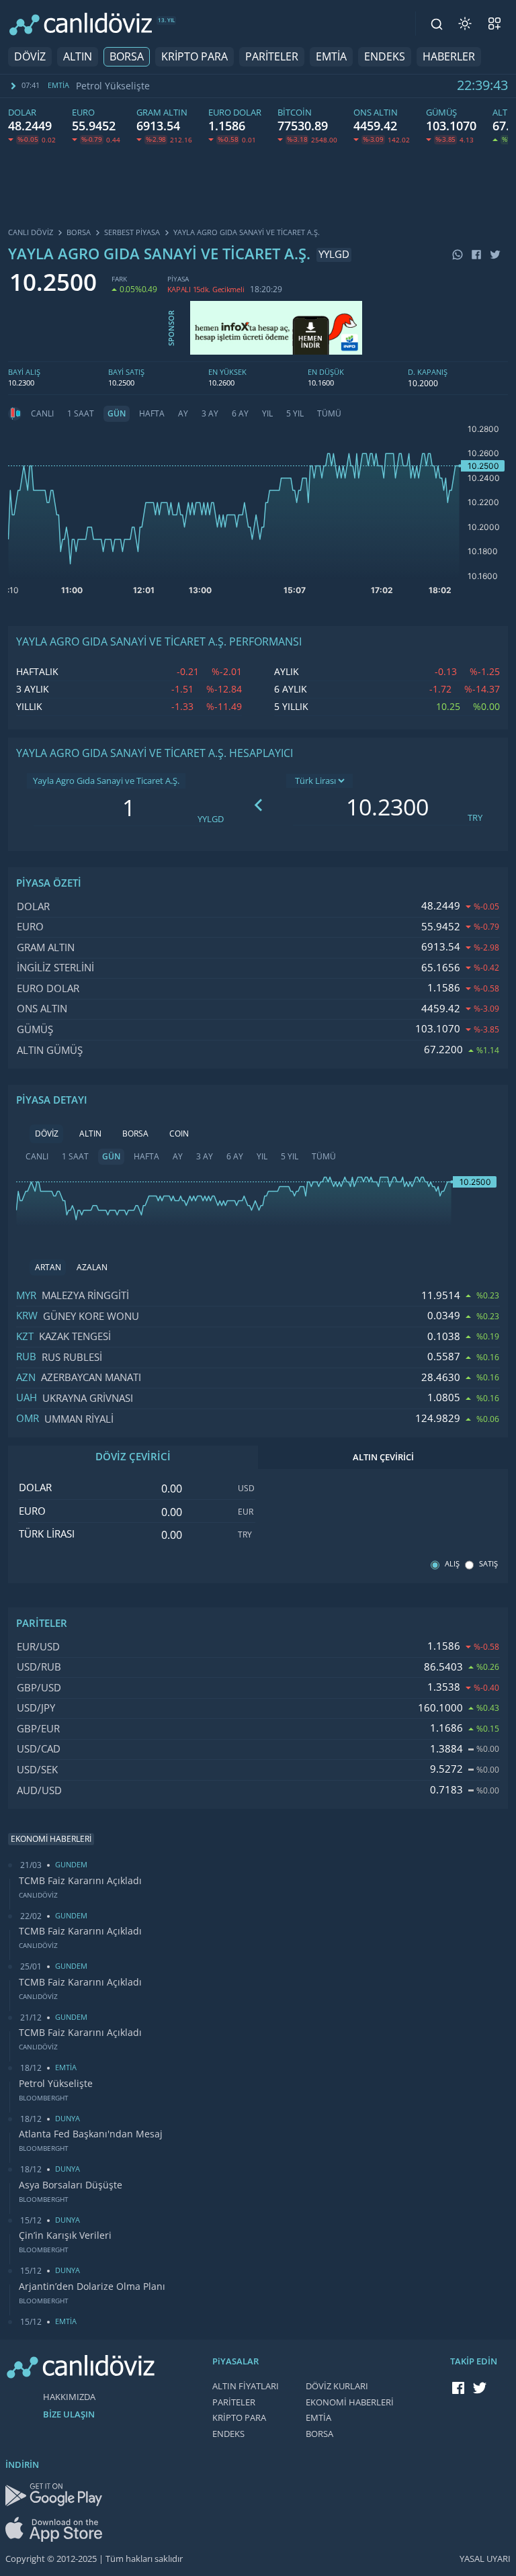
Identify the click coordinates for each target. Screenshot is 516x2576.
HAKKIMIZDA (69, 2397)
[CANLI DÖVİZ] (81, 24)
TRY (475, 818)
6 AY (240, 414)
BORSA (127, 57)
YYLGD (211, 819)
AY (183, 414)
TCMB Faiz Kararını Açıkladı (80, 1881)
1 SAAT (81, 414)
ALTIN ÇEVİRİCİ (383, 1457)
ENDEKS (385, 57)
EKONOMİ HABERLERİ (350, 2402)
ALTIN (78, 57)
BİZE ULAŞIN (69, 2414)
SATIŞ (488, 1564)
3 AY (210, 414)
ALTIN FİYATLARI (246, 2386)
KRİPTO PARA (195, 57)
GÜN (117, 414)
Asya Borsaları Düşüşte (71, 2185)
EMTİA (331, 57)
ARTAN (48, 1268)
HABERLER (449, 57)
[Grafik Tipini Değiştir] (15, 414)
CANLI (42, 414)
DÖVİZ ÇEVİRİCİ (133, 1457)
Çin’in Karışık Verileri (65, 2235)
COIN (179, 1134)
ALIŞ (452, 1564)
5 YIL (295, 414)
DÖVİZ (30, 57)
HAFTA (152, 414)
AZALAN (92, 1268)
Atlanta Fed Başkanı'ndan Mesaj (151, 86)
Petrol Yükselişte (56, 2084)
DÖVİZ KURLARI (337, 2386)
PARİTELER (272, 57)
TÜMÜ (329, 414)
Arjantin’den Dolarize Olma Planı (92, 2286)
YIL (267, 414)
